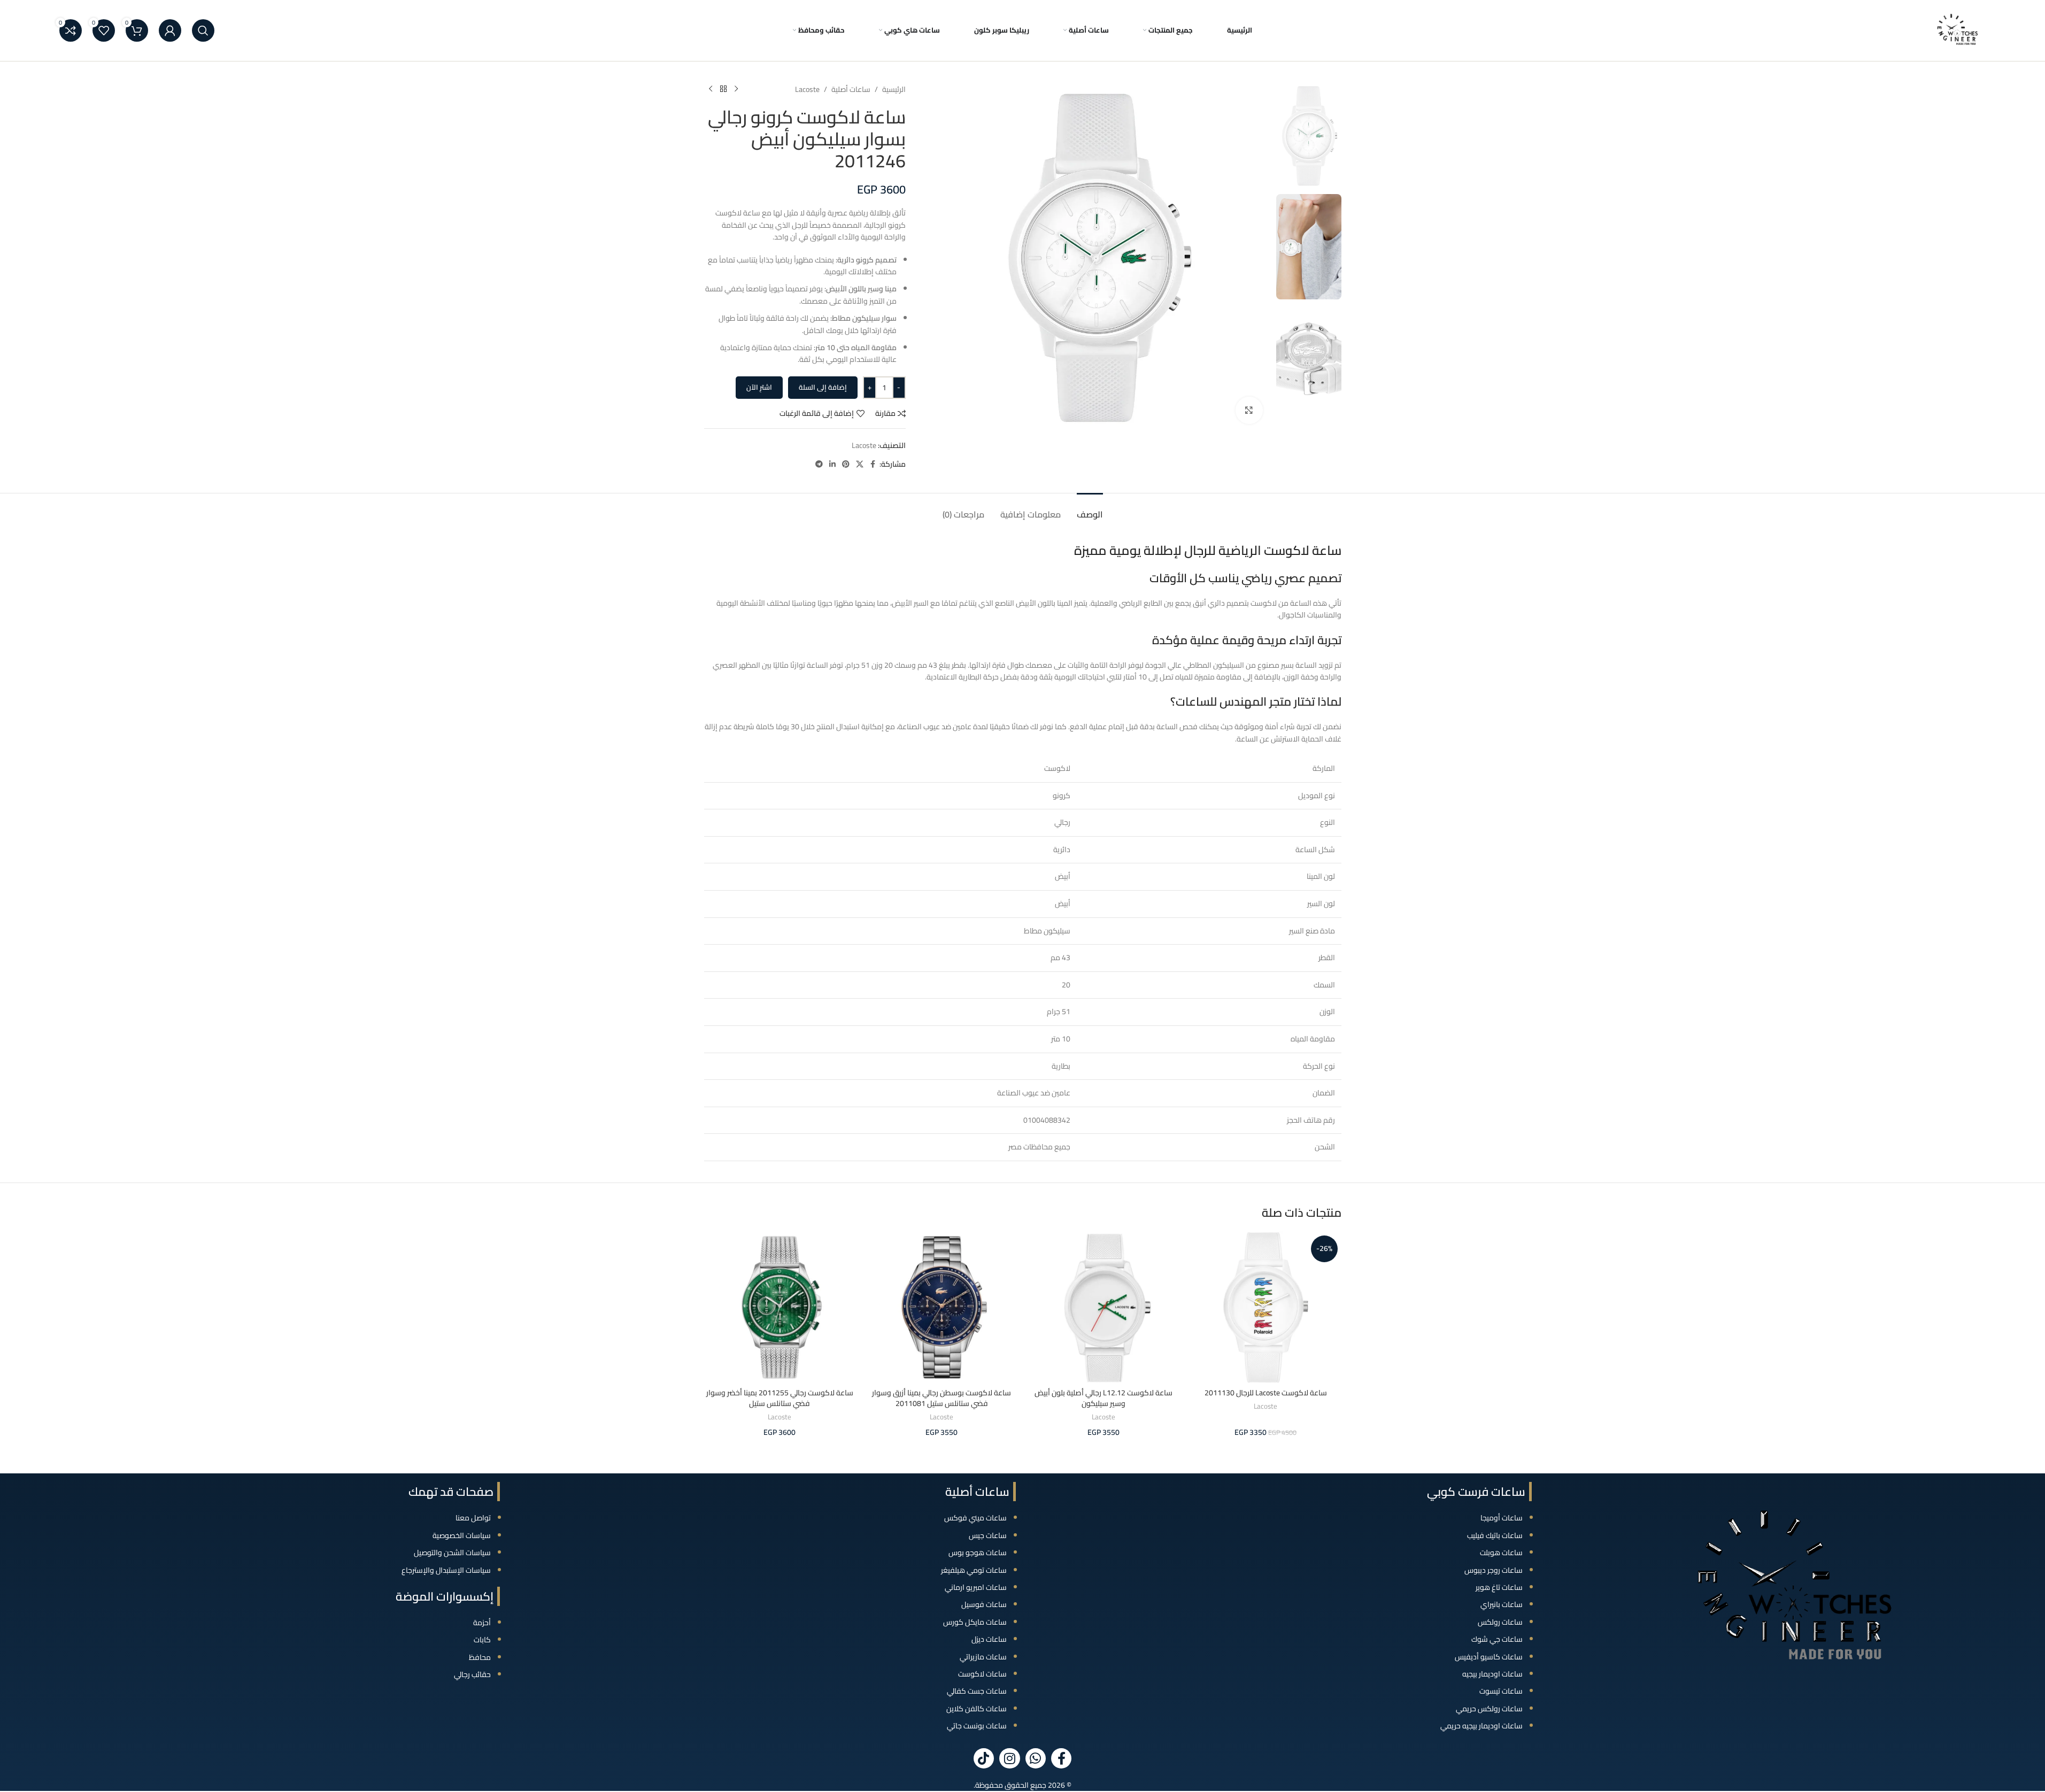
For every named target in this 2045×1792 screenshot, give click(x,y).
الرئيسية (894, 89)
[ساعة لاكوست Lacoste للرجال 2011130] (1266, 1307)
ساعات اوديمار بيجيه (1492, 1674)
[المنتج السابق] (736, 89)
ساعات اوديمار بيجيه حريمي (1481, 1726)
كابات (482, 1640)
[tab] (1090, 509)
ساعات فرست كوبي (1476, 1492)
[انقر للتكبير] (1249, 410)
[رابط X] (860, 464)
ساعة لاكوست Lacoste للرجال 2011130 (1266, 1393)
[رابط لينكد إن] (832, 464)
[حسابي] (170, 30)
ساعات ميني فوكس (975, 1518)
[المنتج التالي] (711, 89)
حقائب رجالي (472, 1674)
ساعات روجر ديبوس (1494, 1570)
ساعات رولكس (1500, 1622)
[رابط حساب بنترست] (846, 464)
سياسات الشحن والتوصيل (452, 1552)
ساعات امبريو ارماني (976, 1587)
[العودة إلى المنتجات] (723, 89)
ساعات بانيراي (1502, 1604)
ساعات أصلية (851, 89)
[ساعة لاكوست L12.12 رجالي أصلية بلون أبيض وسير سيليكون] (1104, 1307)
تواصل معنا (473, 1518)
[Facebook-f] (1061, 1758)
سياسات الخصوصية (462, 1535)
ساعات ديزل (989, 1639)
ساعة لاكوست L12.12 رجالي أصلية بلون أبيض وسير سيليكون (1103, 1398)
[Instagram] (1009, 1758)
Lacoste (807, 89)
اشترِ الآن (759, 387)
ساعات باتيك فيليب (1495, 1535)
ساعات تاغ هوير (1499, 1587)
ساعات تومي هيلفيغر (974, 1570)
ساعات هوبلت (1501, 1552)
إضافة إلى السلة (823, 387)
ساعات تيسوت (1501, 1691)
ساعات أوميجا (1502, 1518)
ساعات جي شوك (1497, 1639)
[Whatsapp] (1036, 1758)
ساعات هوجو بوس (978, 1552)
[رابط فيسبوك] (873, 464)
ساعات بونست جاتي (977, 1726)
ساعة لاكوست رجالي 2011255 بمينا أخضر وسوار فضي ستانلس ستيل (780, 1398)
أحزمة (482, 1623)
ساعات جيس (988, 1535)
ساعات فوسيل (984, 1604)
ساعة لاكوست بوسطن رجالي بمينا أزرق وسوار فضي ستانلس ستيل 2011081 (942, 1398)
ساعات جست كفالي (977, 1691)
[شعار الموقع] (1958, 30)
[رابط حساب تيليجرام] (819, 464)
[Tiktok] (984, 1758)
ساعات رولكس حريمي (1489, 1709)
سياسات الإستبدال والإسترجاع (446, 1570)
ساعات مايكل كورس (975, 1622)
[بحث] (203, 30)
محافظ (480, 1657)
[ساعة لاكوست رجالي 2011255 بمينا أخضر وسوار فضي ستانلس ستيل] (780, 1307)
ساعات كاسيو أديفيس (1489, 1657)
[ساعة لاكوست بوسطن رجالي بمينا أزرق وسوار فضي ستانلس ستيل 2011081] (942, 1307)
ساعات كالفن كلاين (977, 1709)
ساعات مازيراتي (983, 1657)
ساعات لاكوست (982, 1674)
